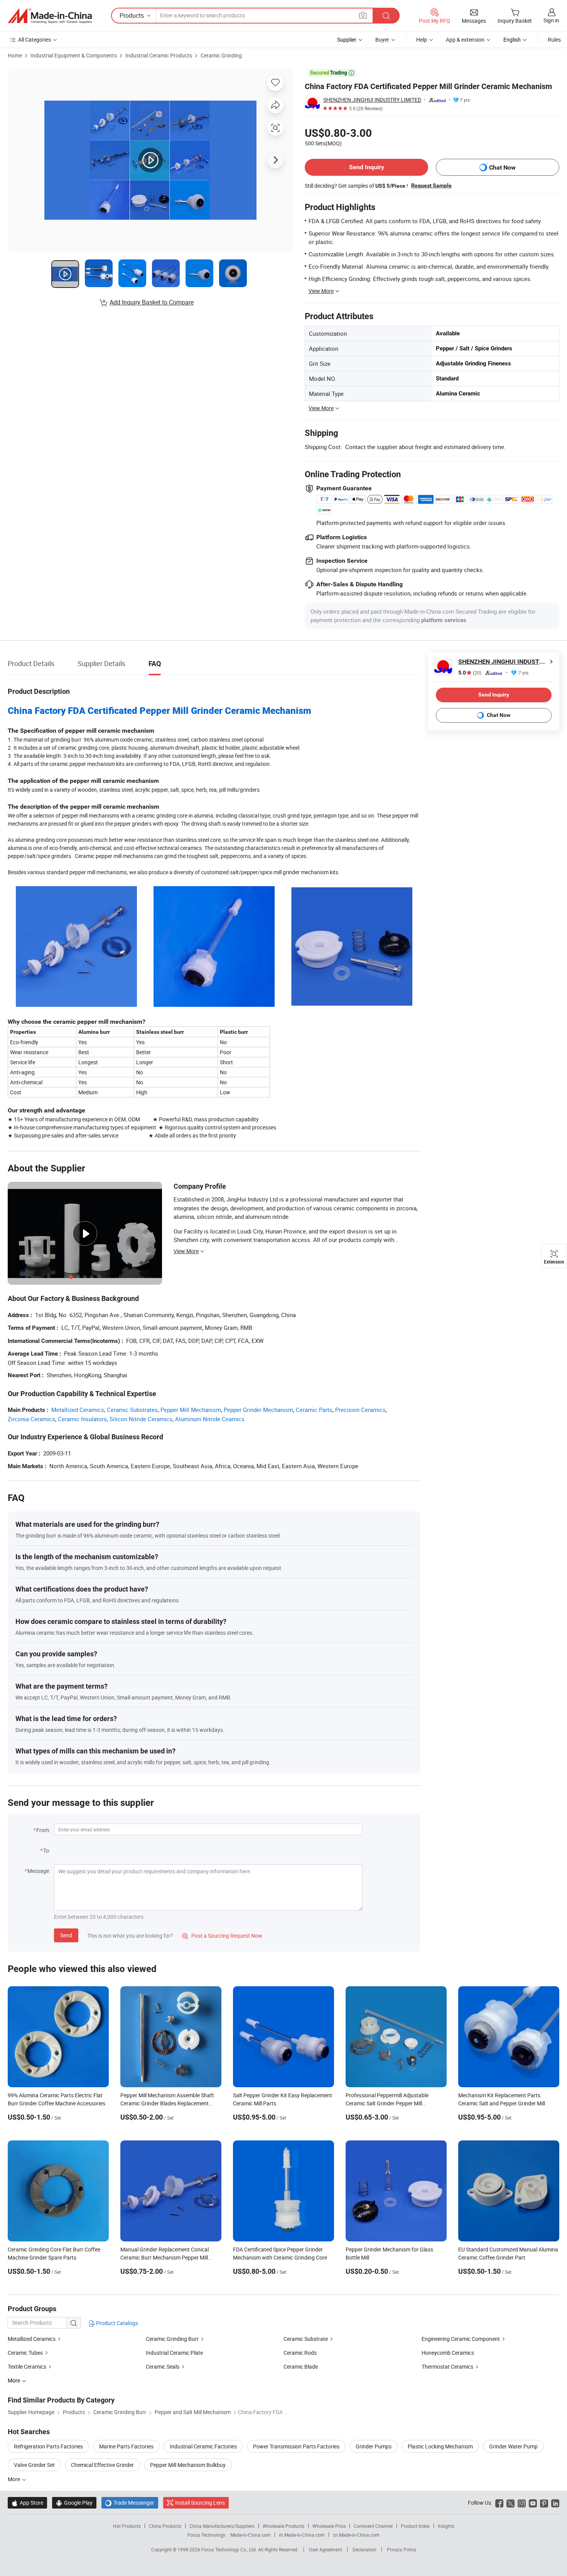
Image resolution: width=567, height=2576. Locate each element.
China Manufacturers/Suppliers (222, 2526)
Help (422, 40)
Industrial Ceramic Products (159, 55)
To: (47, 1850)
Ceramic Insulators (82, 1419)
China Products (165, 2526)
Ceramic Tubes (25, 2353)
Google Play (74, 2503)
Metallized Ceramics (78, 1410)
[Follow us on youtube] (533, 2503)
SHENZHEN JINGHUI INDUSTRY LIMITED (372, 100)
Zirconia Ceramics (31, 1419)
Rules (554, 40)
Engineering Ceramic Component (461, 2339)
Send (66, 1935)
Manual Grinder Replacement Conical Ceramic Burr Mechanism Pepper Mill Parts (165, 2257)
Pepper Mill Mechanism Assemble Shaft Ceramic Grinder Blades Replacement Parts (167, 2103)
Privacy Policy (402, 2549)
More (14, 2479)
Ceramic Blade (301, 2367)
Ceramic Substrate (306, 2339)
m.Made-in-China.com (302, 2535)
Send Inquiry (367, 167)
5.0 (470, 673)
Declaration (364, 2549)
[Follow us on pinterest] (544, 2503)
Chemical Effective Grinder (102, 2465)
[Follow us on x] (510, 2503)
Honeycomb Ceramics (448, 2353)
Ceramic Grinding (221, 55)
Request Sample (431, 185)
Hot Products (127, 2526)
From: (43, 1830)
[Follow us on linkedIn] (555, 2503)
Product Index (415, 2526)
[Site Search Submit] (386, 16)
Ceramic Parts (314, 1410)
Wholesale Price (329, 2526)
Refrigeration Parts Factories (48, 2446)
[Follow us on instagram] (522, 2503)
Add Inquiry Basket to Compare (152, 302)
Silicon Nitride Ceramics (141, 1419)
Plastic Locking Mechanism (440, 2446)
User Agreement (326, 2549)
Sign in (551, 20)
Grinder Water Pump (513, 2446)
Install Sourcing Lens (200, 2503)
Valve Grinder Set (34, 2465)
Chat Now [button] (502, 167)
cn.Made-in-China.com (356, 2535)
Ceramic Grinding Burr (172, 2339)
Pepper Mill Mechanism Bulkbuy (188, 2465)
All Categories (35, 40)
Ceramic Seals (163, 2367)
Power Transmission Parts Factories (296, 2446)
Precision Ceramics (360, 1410)
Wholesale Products (283, 2526)
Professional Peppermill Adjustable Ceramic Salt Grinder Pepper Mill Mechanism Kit (387, 2103)
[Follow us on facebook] (499, 2503)
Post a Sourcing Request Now (222, 1936)
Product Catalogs (116, 2323)
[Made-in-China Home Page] (50, 16)
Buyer (382, 40)
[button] (363, 15)
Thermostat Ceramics (447, 2367)
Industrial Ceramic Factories (203, 2446)
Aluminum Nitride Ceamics (210, 1419)
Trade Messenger (130, 2503)
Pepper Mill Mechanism (191, 1410)
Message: (39, 1871)
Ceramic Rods (300, 2353)
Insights (446, 2526)
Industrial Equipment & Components (74, 55)
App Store (27, 2503)
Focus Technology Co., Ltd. (230, 2549)
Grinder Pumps (374, 2446)
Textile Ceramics (27, 2367)
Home (15, 55)
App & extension (465, 40)
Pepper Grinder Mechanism (258, 1410)
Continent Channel (373, 2526)
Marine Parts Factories (126, 2446)
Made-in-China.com (251, 2535)
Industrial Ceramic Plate (174, 2353)
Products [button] (132, 15)
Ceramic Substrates (132, 1410)
